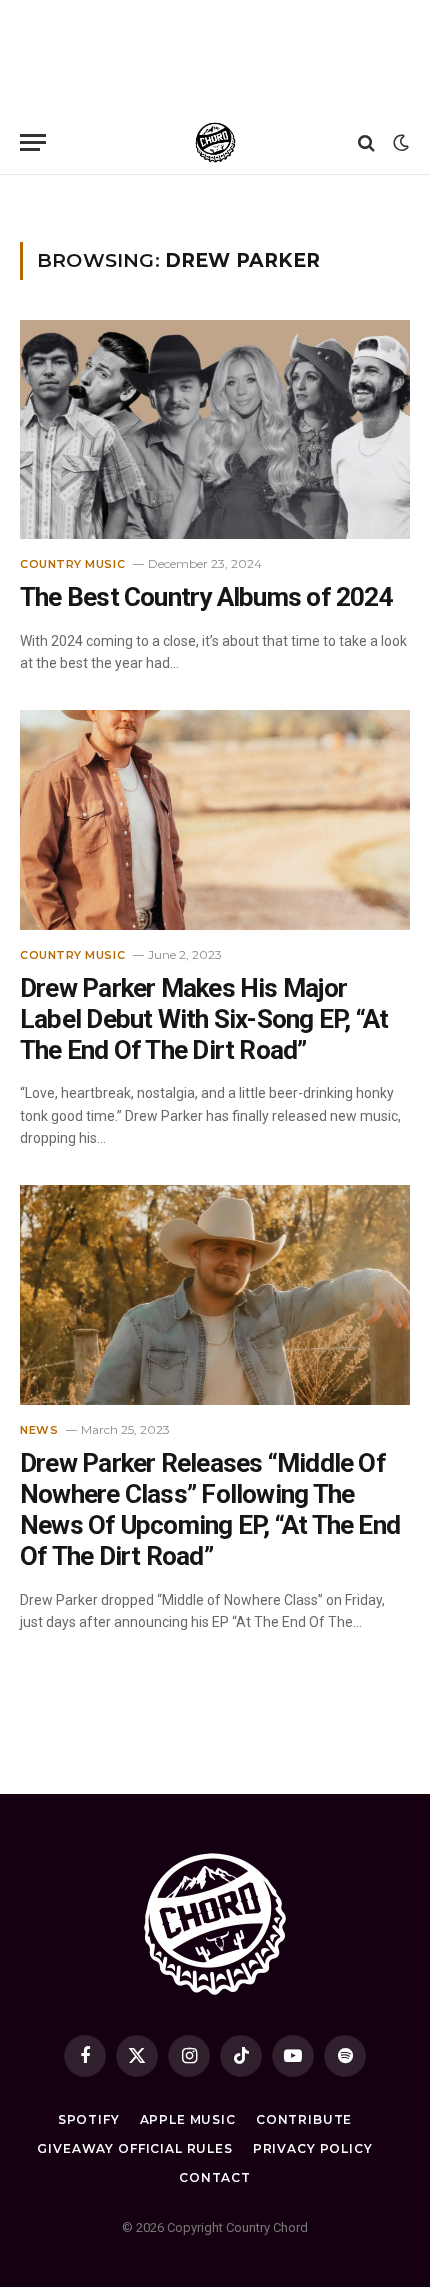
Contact (215, 2177)
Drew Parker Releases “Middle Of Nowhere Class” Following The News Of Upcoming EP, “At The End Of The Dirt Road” (210, 1510)
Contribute (304, 2119)
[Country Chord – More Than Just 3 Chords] (215, 142)
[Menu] (33, 142)
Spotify (89, 2119)
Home (35, 200)
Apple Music (188, 2119)
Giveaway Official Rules (134, 2148)
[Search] (366, 142)
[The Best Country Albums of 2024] (215, 429)
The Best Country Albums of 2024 (206, 597)
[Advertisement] (215, 55)
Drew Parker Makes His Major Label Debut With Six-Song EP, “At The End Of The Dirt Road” (204, 1019)
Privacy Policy (313, 2148)
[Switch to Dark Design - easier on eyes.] (399, 143)
